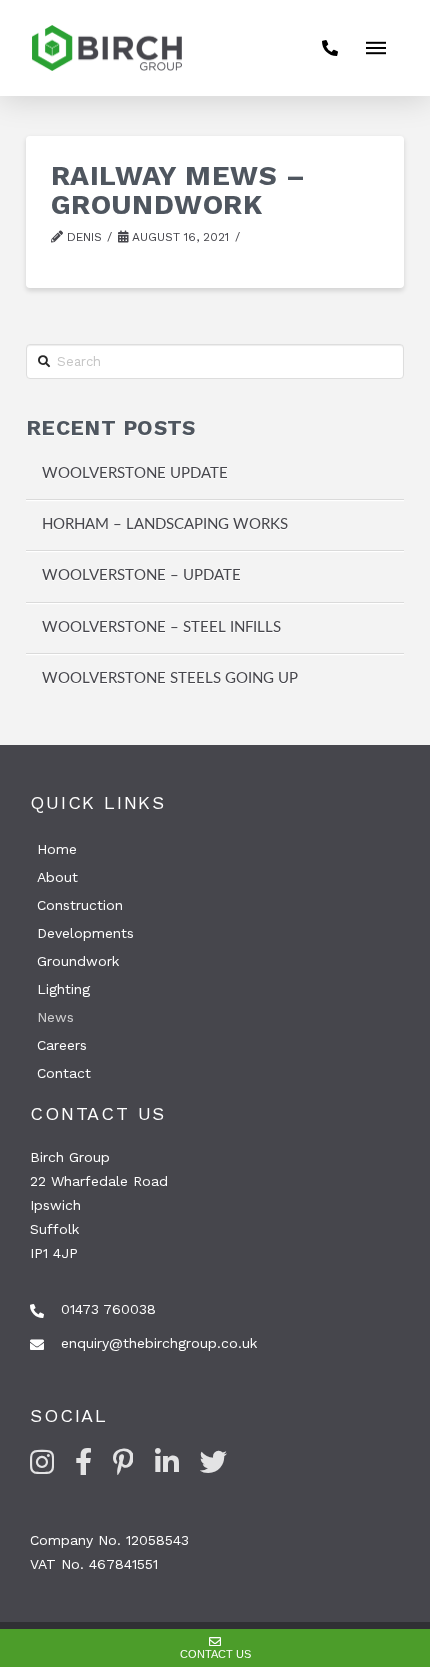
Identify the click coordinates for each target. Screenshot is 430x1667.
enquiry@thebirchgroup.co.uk (159, 1343)
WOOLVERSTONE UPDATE (135, 473)
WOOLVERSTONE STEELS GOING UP (170, 678)
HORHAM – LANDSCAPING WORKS (165, 524)
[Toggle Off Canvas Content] (376, 48)
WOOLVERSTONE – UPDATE (141, 575)
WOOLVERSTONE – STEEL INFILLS (161, 627)
